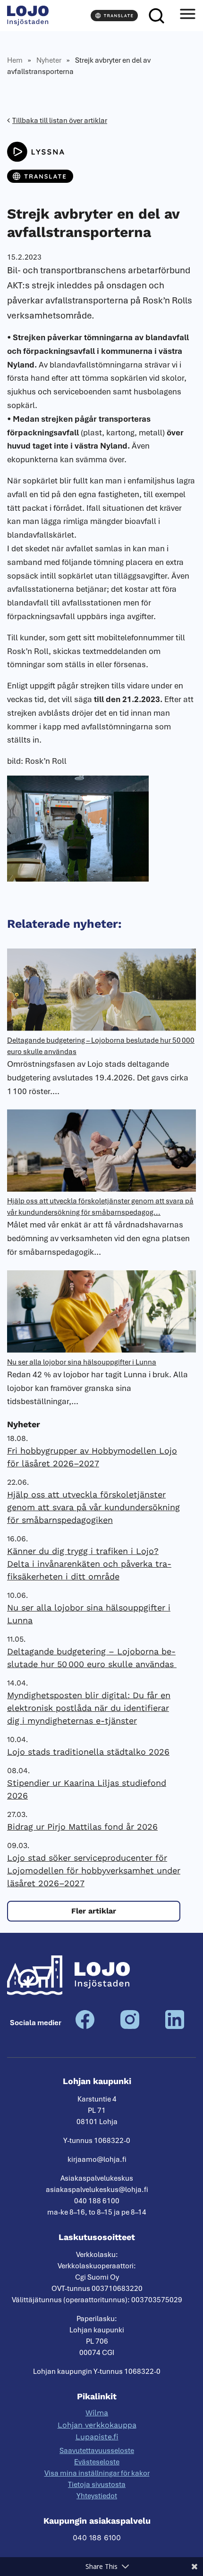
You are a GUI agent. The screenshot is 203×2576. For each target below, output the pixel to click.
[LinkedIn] (175, 2027)
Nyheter (49, 60)
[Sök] (156, 16)
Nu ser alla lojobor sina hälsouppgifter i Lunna (82, 1362)
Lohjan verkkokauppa (97, 2425)
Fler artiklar (94, 1911)
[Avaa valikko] (187, 16)
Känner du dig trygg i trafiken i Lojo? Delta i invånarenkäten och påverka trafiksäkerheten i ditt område (89, 1564)
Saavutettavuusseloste (97, 2451)
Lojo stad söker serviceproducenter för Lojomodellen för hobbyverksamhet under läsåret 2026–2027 (94, 1870)
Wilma (97, 2413)
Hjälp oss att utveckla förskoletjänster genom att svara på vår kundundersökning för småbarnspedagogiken (93, 1507)
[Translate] (114, 16)
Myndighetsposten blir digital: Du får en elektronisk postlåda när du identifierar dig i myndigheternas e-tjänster (89, 1708)
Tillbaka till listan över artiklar (60, 121)
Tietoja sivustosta (97, 2485)
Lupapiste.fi (97, 2437)
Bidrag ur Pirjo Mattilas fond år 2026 (82, 1827)
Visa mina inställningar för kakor (97, 2473)
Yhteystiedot (97, 2496)
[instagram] (130, 2027)
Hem (15, 60)
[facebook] (85, 2027)
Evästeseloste (97, 2462)
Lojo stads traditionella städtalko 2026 (88, 1752)
